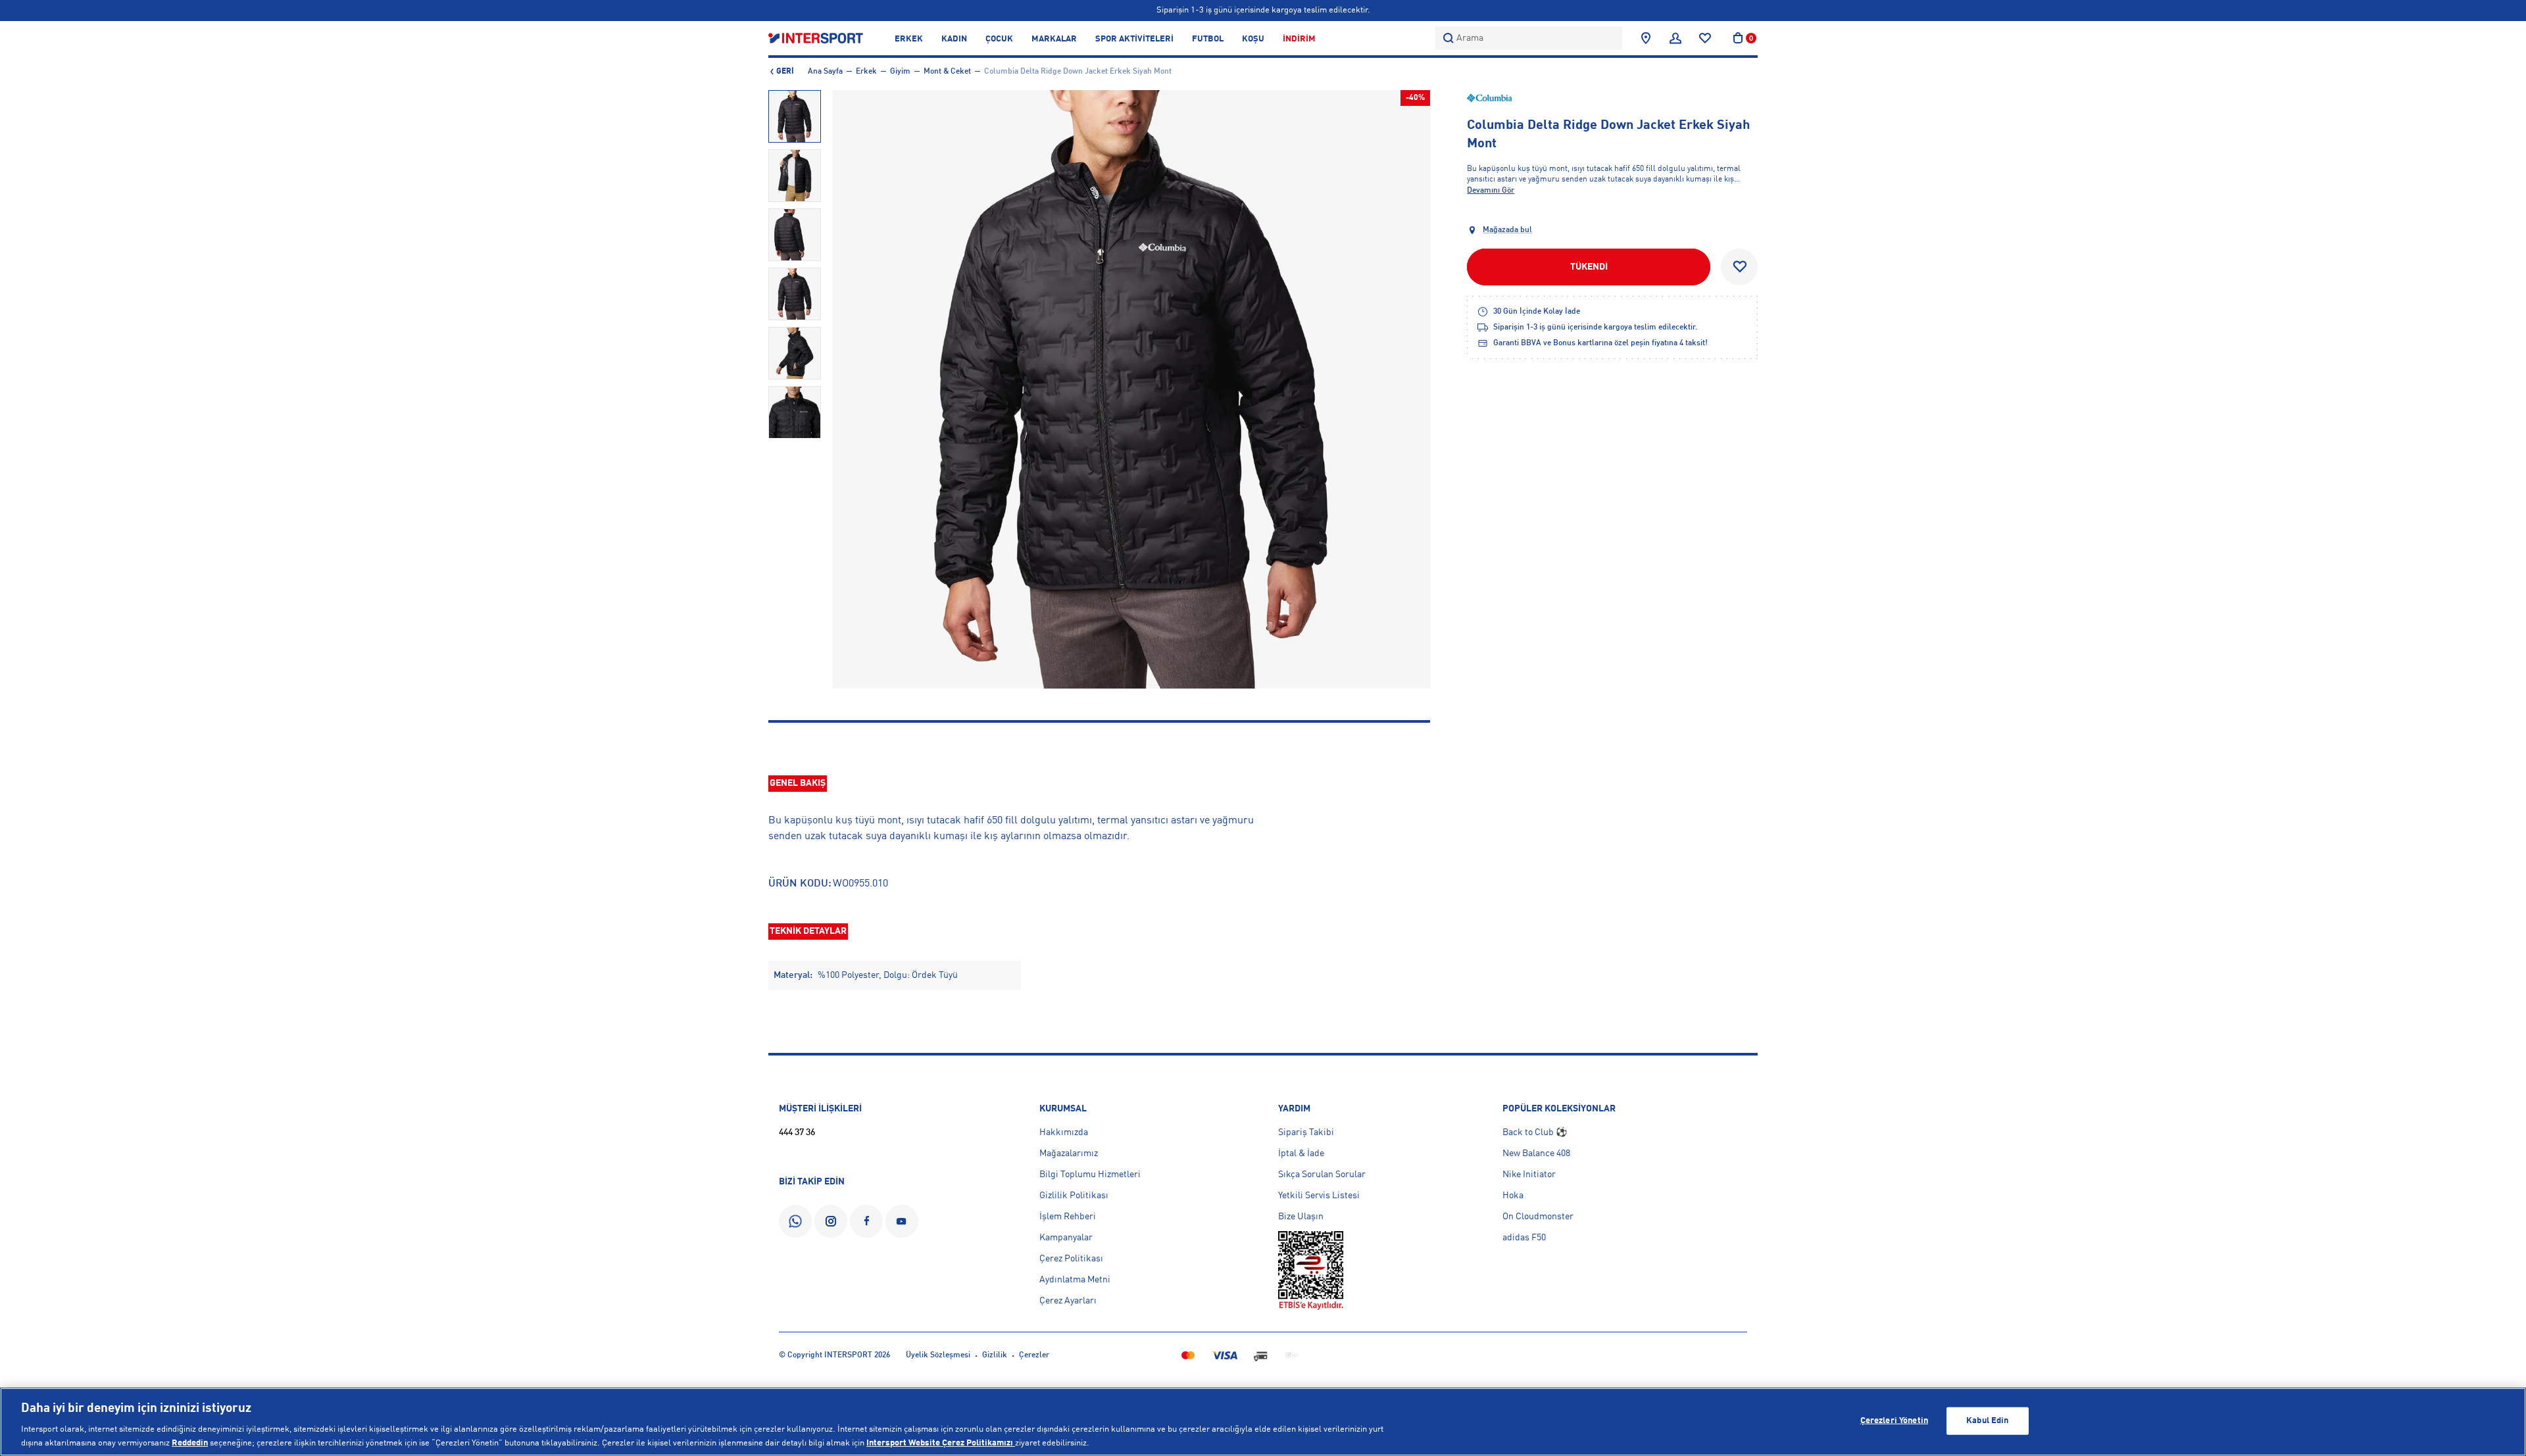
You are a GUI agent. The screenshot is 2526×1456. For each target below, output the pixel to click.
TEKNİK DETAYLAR (808, 931)
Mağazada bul (1507, 230)
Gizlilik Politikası (1074, 1196)
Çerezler (1034, 1355)
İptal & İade (1301, 1153)
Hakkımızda (1064, 1132)
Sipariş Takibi (1306, 1132)
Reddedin (190, 1443)
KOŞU (1253, 39)
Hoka (1513, 1196)
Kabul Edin (1987, 1421)
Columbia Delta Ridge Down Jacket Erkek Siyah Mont (1078, 72)
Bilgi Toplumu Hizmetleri (1090, 1175)
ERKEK (909, 39)
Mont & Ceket (947, 72)
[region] (1263, 1422)
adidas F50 (1524, 1238)
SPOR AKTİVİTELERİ (1134, 39)
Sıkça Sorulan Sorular (1322, 1175)
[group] (795, 116)
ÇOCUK (999, 39)
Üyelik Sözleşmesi (938, 1355)
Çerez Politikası (1071, 1259)
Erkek (866, 72)
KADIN (954, 39)
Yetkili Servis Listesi (1319, 1196)
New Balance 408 (1536, 1153)
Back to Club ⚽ (1535, 1132)
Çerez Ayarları (1068, 1301)
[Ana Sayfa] (816, 38)
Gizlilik (995, 1355)
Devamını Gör (1491, 191)
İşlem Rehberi (1068, 1217)
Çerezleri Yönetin (1894, 1421)
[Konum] (1646, 38)
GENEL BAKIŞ (798, 783)
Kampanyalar (1066, 1238)
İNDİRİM (1299, 39)
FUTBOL (1208, 39)
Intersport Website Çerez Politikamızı (941, 1443)
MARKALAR (1054, 39)
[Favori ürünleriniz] (1705, 38)
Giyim (900, 72)
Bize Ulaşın (1301, 1217)
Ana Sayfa (825, 72)
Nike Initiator (1529, 1175)
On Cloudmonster (1538, 1217)
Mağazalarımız (1069, 1153)
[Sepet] (1738, 38)
